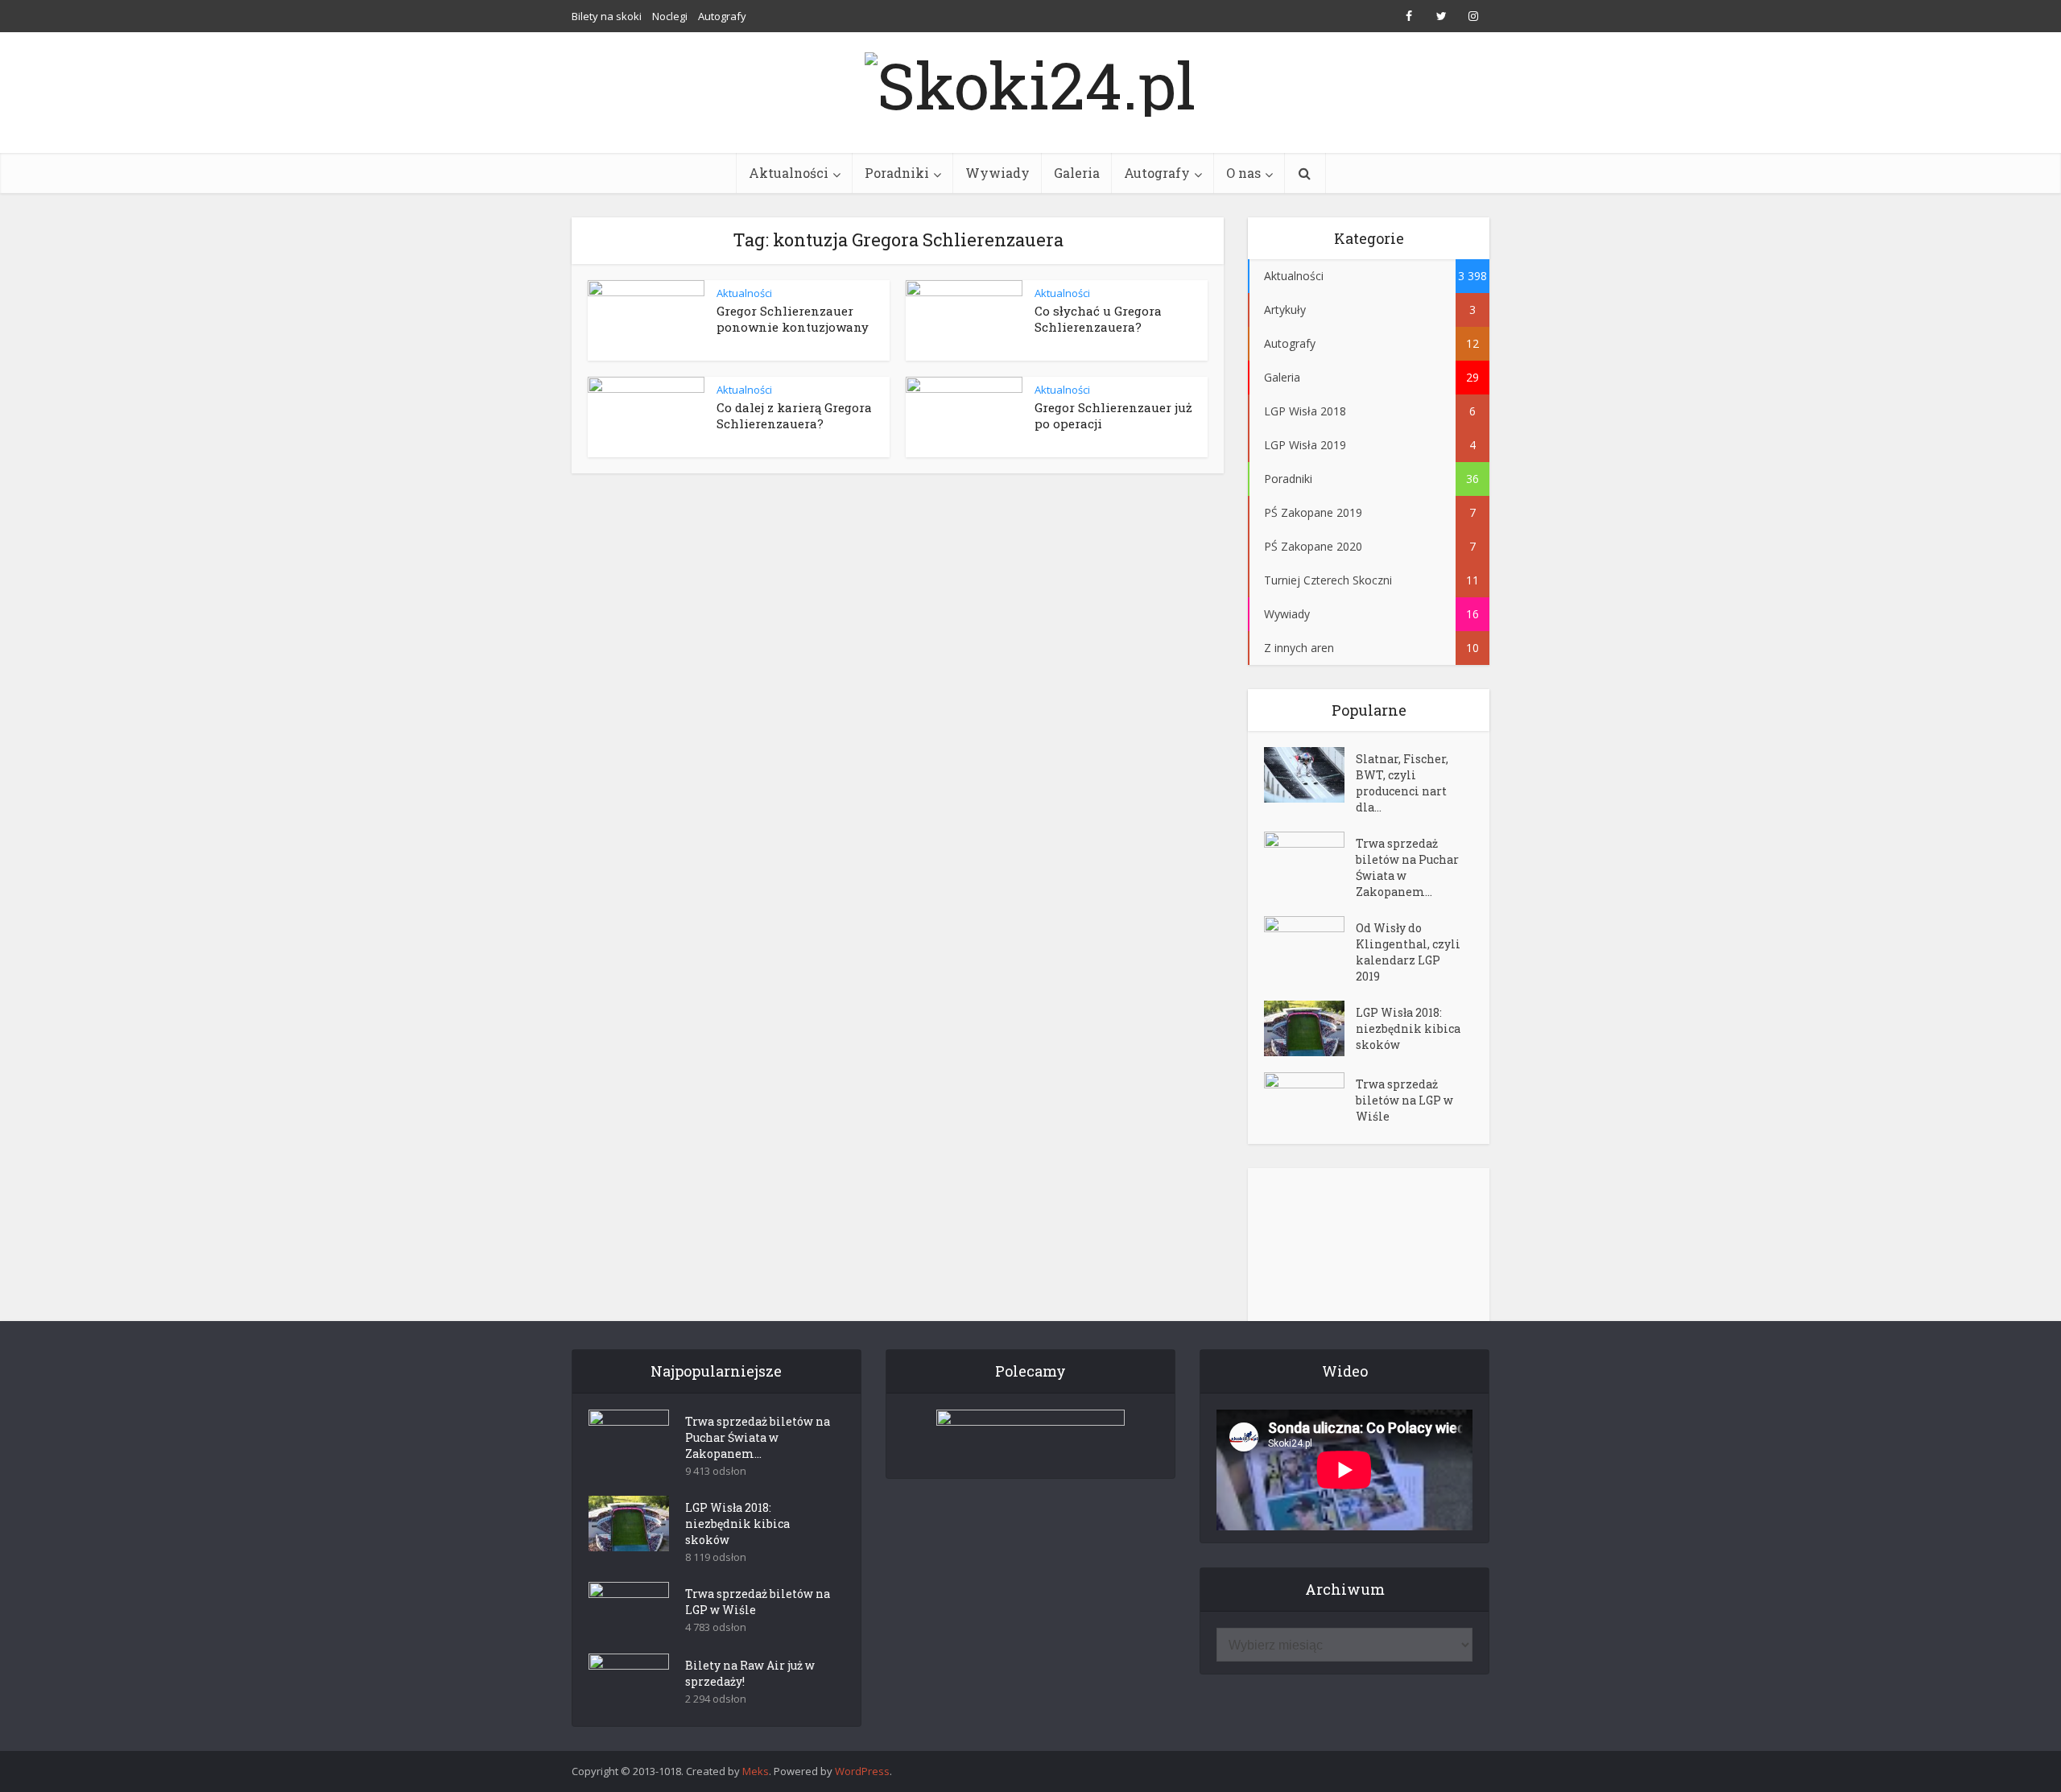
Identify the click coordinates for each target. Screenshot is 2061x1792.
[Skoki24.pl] (1030, 81)
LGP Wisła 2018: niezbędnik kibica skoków (1408, 1028)
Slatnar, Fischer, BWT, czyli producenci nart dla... (1402, 783)
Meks (756, 1771)
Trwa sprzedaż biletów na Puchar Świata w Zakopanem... (1407, 867)
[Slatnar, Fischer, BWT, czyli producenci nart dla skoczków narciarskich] (1310, 775)
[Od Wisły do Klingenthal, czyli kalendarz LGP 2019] (1310, 944)
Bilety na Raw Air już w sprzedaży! (750, 1673)
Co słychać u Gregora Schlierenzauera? (1098, 319)
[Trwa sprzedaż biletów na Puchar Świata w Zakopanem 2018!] (1310, 859)
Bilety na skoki (607, 16)
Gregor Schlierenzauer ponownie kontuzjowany (793, 319)
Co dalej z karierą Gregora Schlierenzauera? (794, 415)
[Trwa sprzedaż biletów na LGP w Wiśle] (1310, 1100)
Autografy (722, 16)
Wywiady (997, 173)
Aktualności (789, 173)
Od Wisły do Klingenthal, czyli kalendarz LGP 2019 (1408, 952)
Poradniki (897, 173)
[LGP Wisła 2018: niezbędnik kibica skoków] (1310, 1028)
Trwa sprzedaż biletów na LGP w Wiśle (1404, 1100)
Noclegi (670, 16)
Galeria (1077, 173)
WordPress (862, 1771)
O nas (1243, 173)
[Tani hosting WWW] (1030, 1434)
